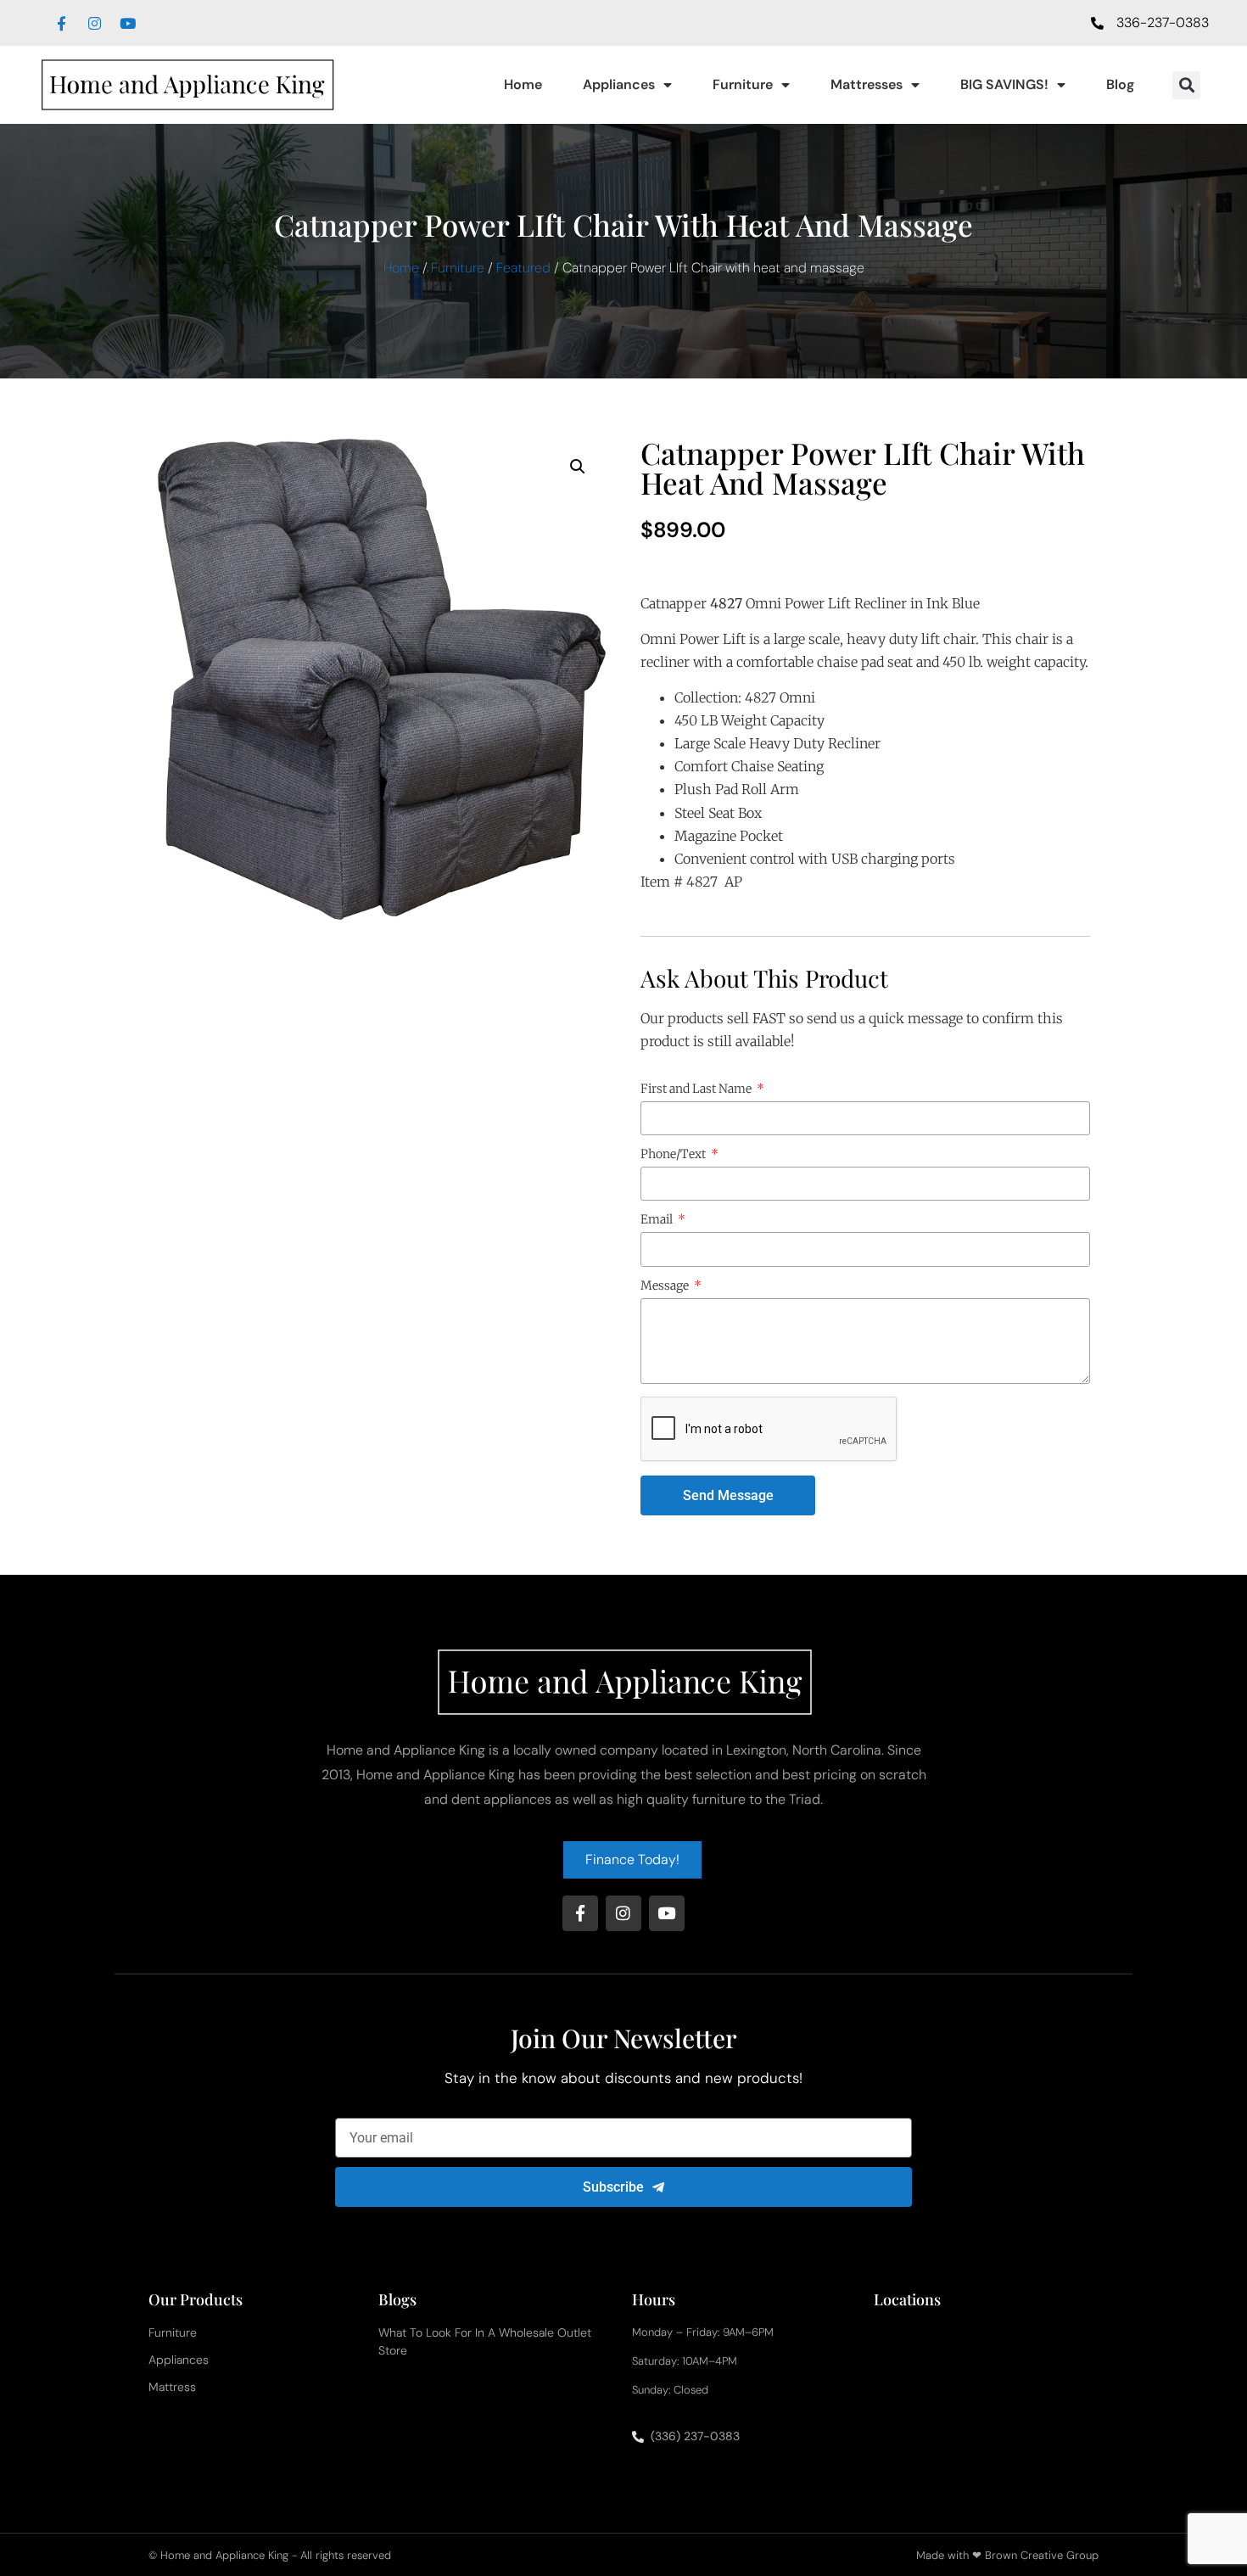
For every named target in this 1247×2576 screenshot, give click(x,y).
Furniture (743, 84)
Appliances (619, 84)
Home (523, 84)
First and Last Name (697, 1089)
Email (658, 1220)
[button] (1186, 85)
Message (666, 1286)
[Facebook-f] (61, 23)
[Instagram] (94, 23)
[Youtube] (127, 23)
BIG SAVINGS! (1004, 84)
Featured (523, 268)
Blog (1120, 84)
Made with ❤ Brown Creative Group (1007, 2555)
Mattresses (867, 84)
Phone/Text (674, 1155)
